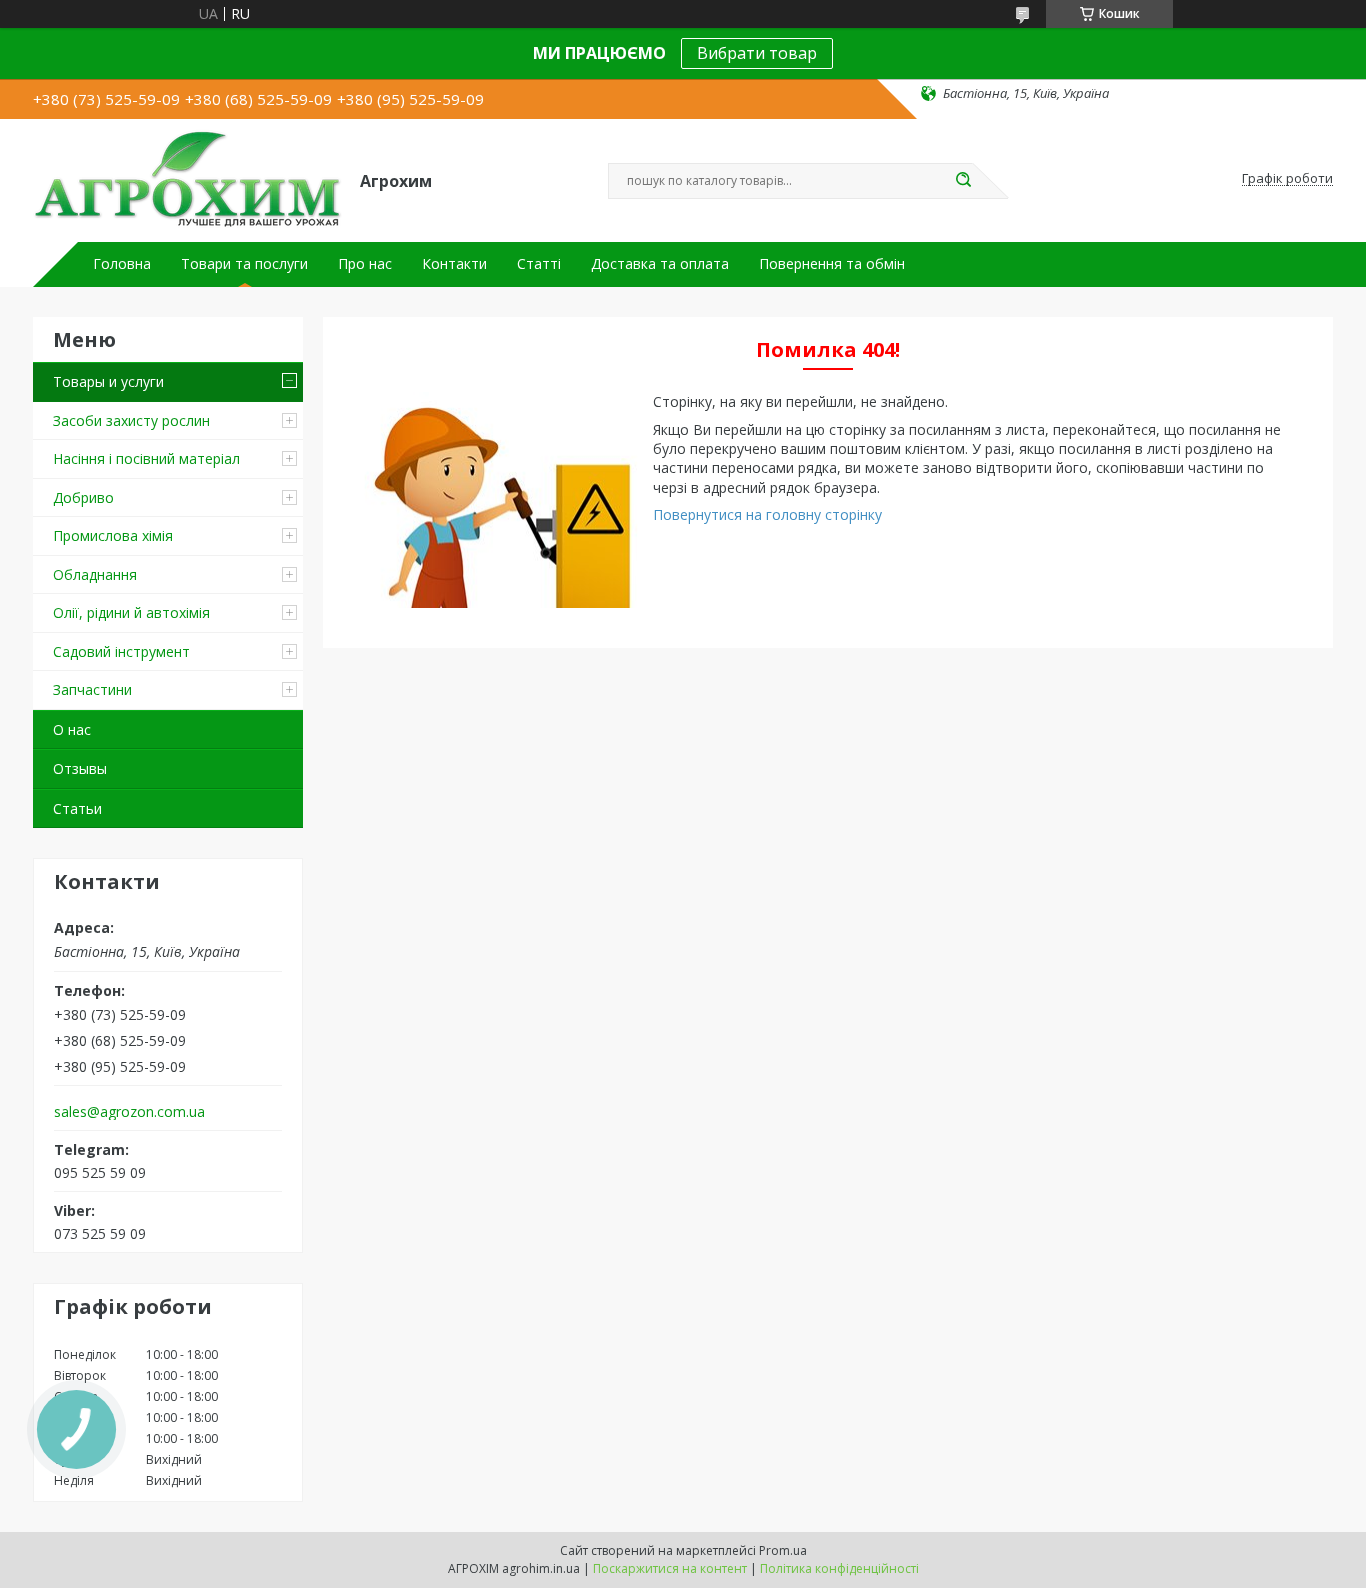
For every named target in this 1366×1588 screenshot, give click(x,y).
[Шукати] (963, 181)
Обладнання (95, 574)
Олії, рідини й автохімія (131, 612)
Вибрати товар (757, 53)
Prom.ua (783, 1550)
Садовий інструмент (121, 651)
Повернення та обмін (832, 264)
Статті (539, 264)
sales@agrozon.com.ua (129, 1112)
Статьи (77, 808)
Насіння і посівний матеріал (146, 458)
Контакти (454, 264)
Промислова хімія (113, 535)
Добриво (83, 497)
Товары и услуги (108, 381)
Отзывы (80, 768)
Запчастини (92, 689)
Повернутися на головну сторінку (767, 514)
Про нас (365, 264)
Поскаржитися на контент (670, 1568)
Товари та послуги (244, 264)
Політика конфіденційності (839, 1568)
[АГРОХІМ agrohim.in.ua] (187, 179)
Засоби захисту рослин (131, 420)
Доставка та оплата (660, 264)
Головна (122, 264)
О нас (72, 729)
